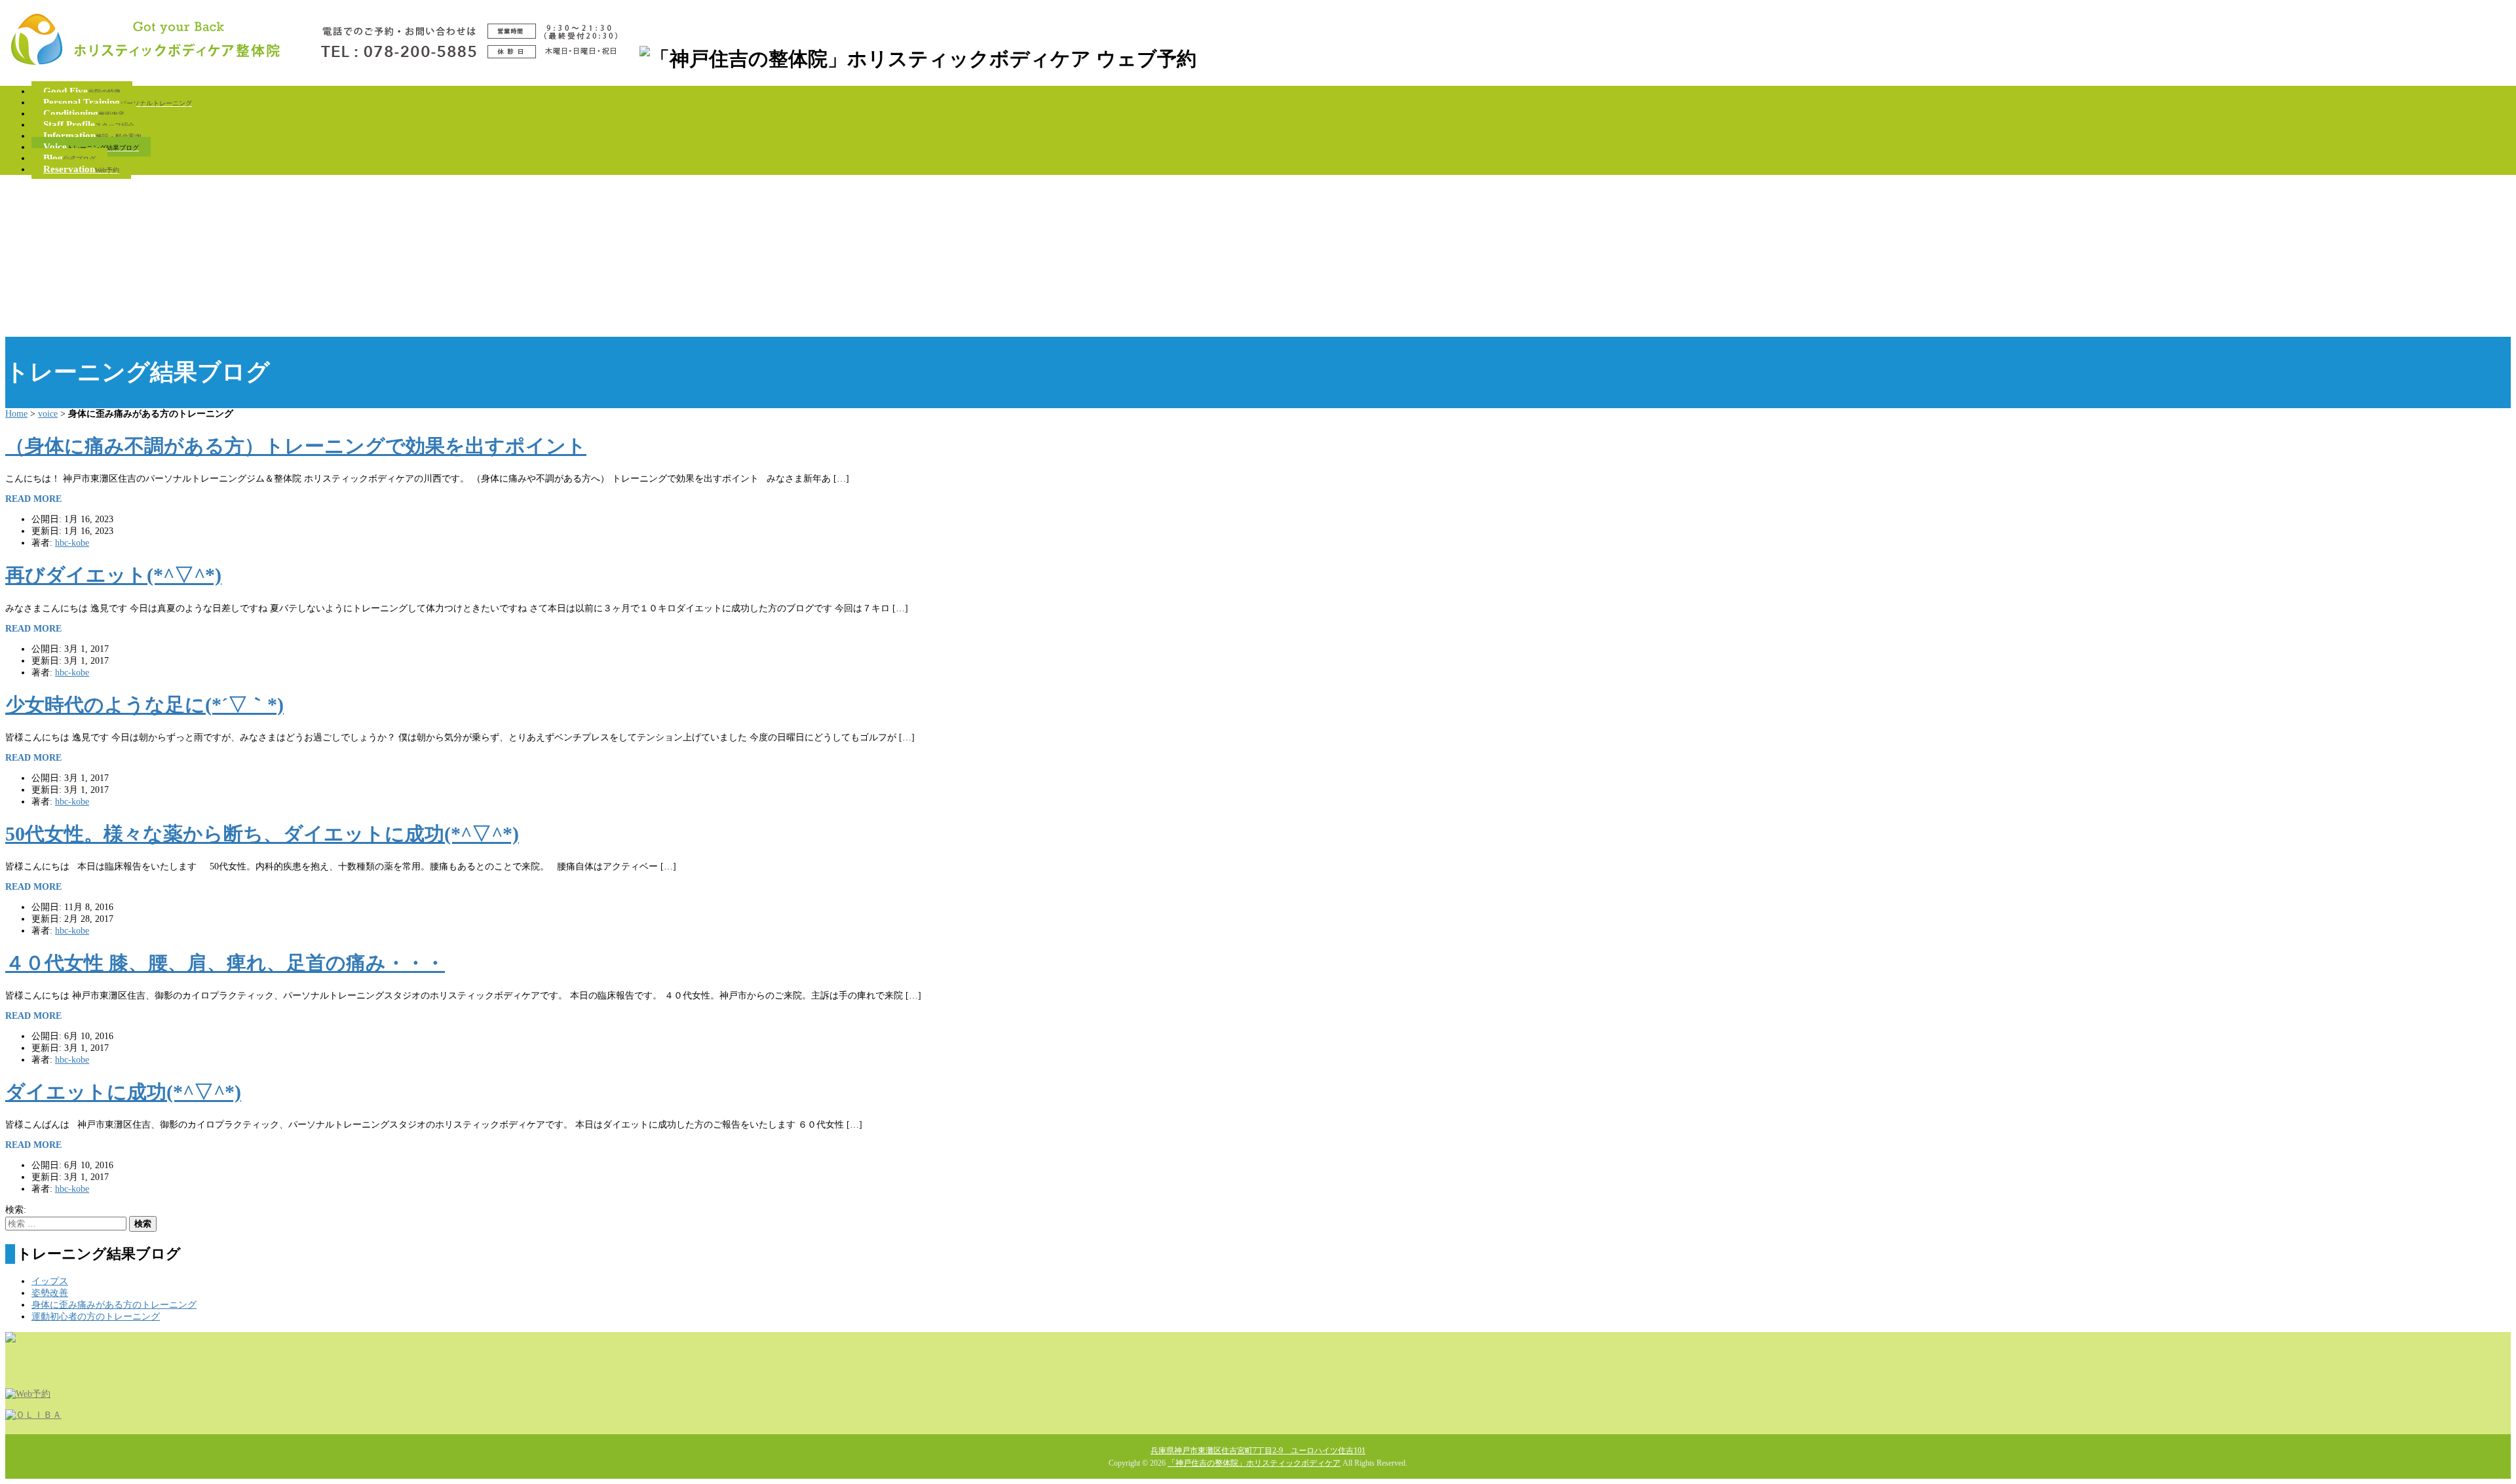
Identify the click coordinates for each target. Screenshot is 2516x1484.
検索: (16, 1210)
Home (16, 414)
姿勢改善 (50, 1293)
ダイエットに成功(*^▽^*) (123, 1092)
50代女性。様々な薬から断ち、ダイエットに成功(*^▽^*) (262, 834)
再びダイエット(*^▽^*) (113, 575)
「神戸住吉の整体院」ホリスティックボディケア (1254, 1463)
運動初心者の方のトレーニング (96, 1317)
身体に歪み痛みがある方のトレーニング (114, 1305)
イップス (50, 1281)
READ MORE (33, 499)
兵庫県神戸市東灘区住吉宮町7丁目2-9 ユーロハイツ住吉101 (1258, 1451)
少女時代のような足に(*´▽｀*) (144, 705)
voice (48, 414)
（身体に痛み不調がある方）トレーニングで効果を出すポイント (296, 446)
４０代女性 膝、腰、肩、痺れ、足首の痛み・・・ (225, 963)
